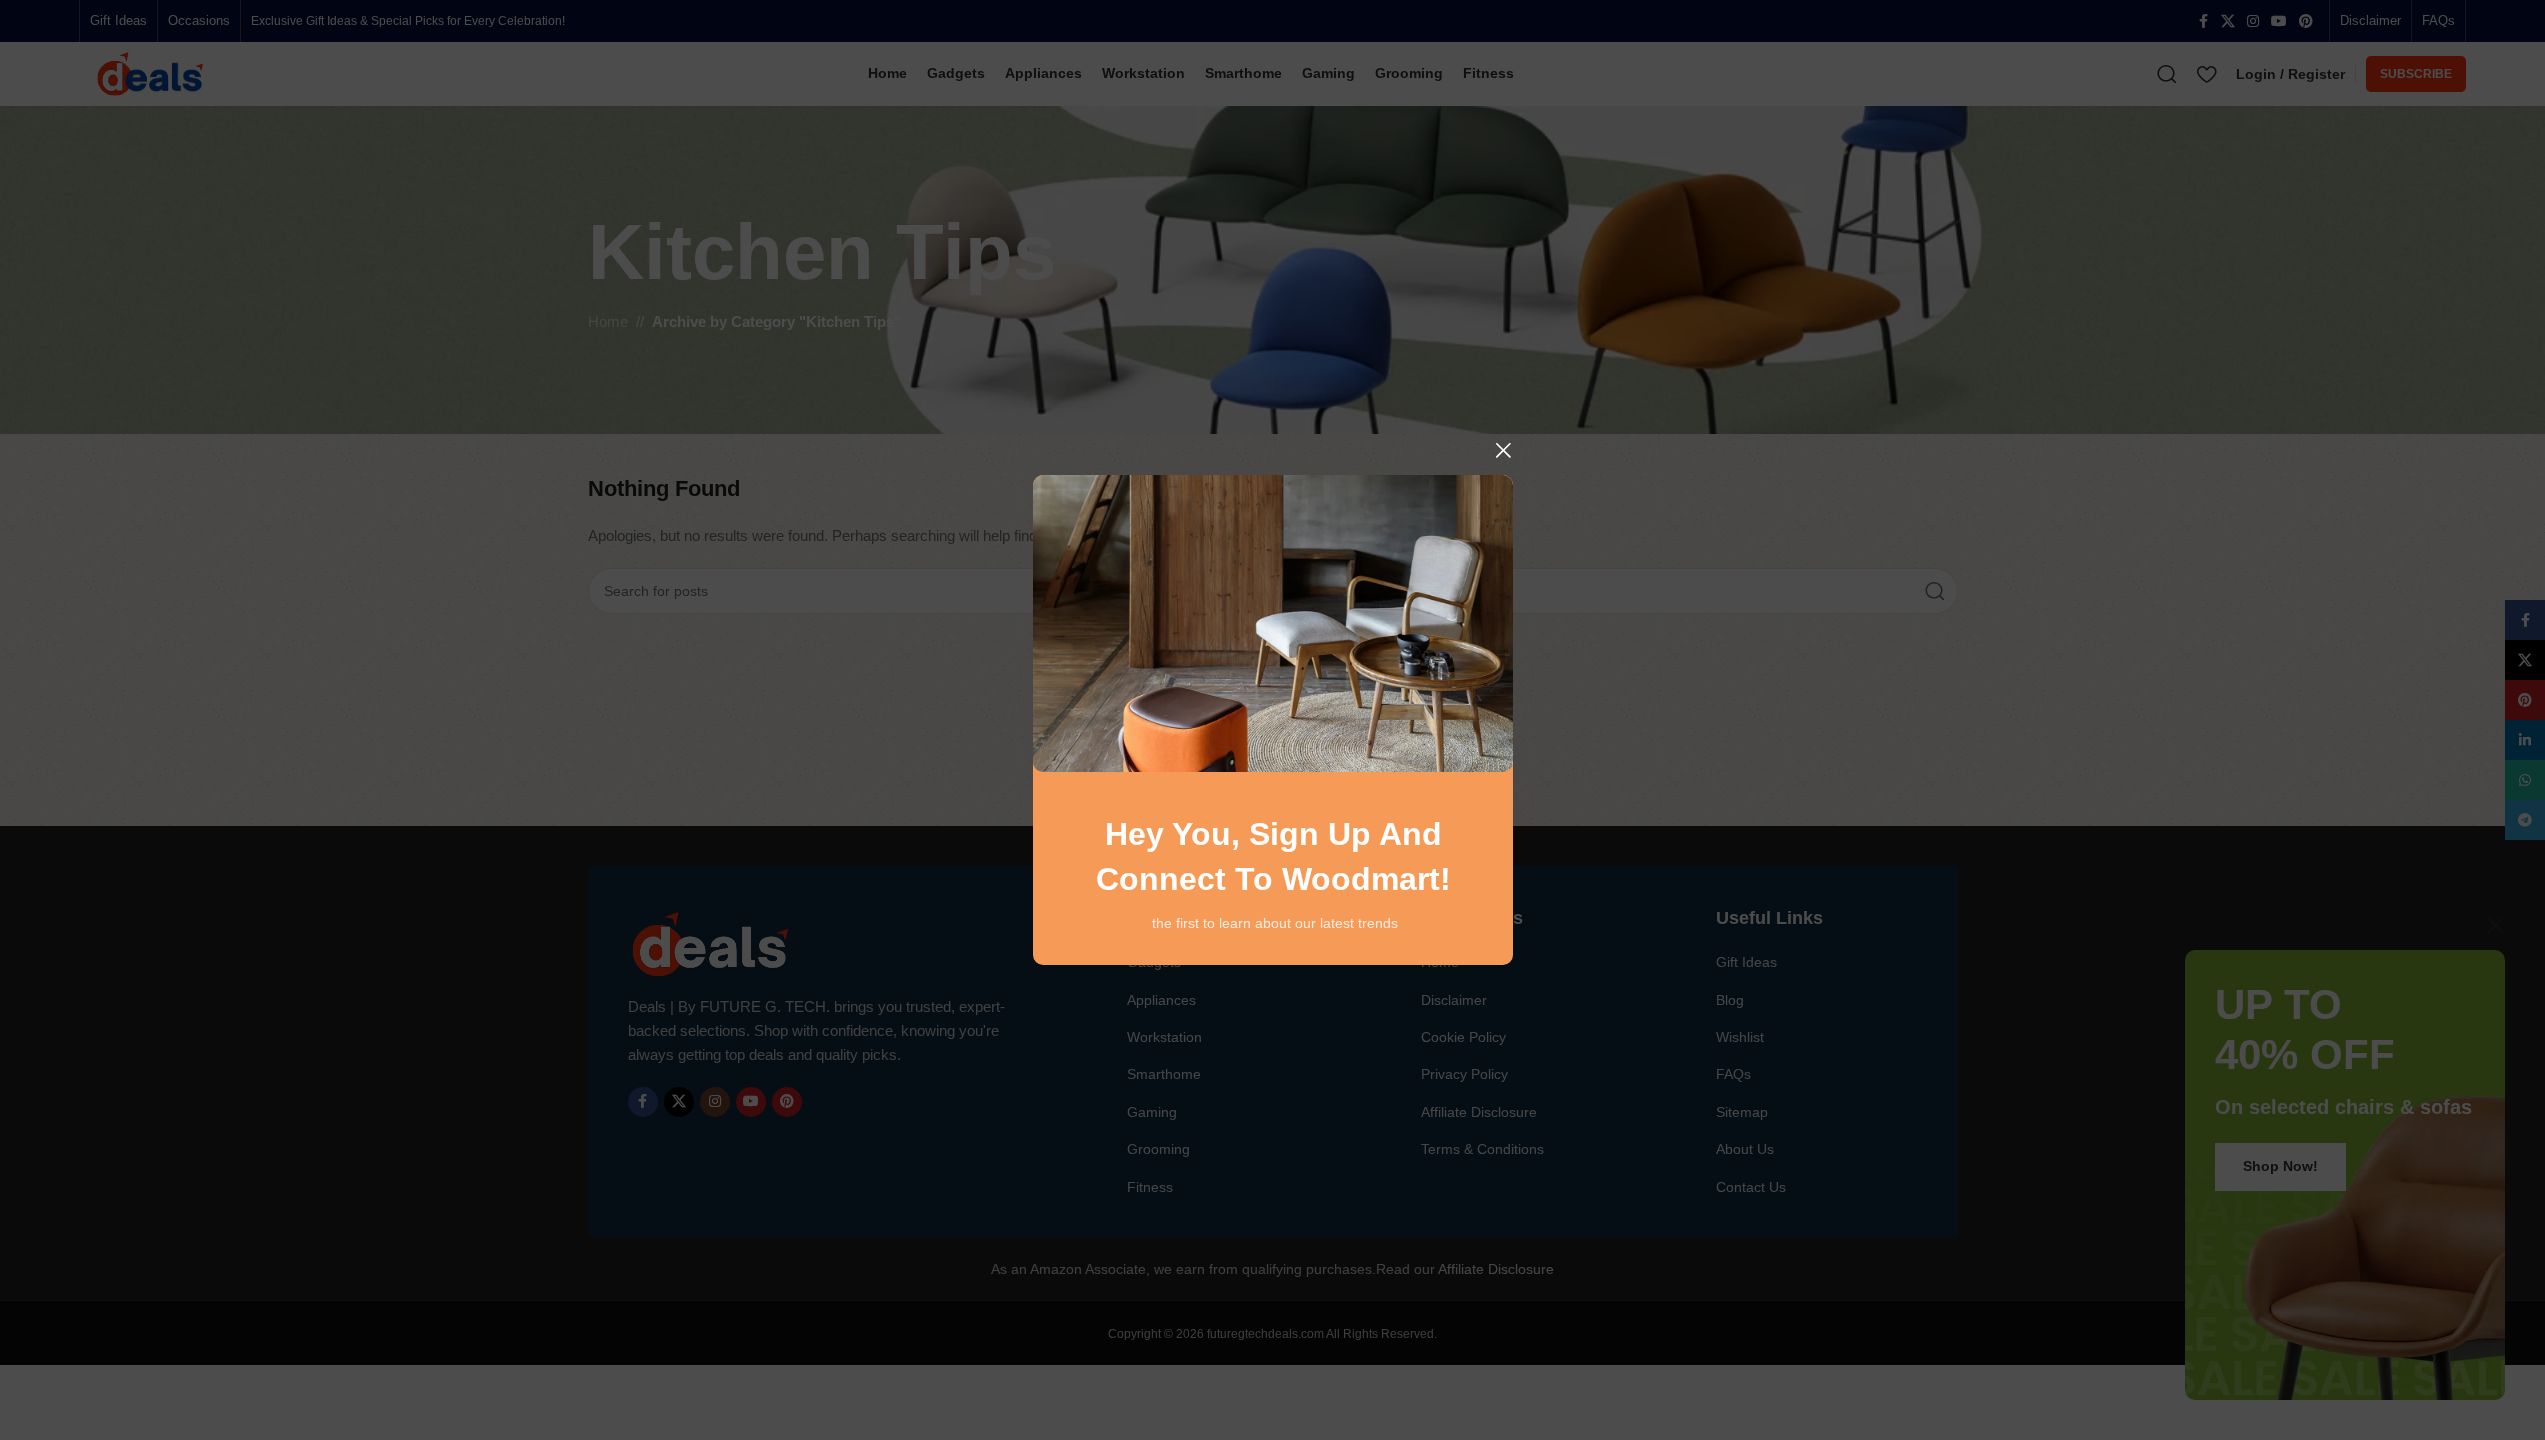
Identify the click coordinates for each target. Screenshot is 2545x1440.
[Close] (1503, 450)
